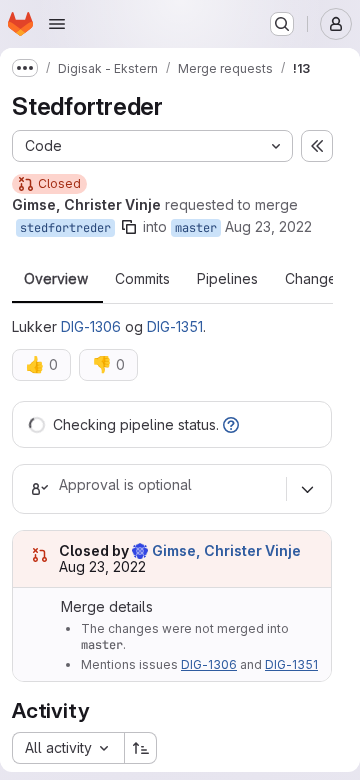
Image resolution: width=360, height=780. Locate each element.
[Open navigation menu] (57, 24)
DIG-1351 (175, 326)
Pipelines (227, 279)
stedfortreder (65, 228)
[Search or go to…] (282, 24)
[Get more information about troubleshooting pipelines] (231, 424)
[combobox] (68, 748)
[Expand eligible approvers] (307, 489)
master (196, 228)
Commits (142, 279)
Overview (56, 279)
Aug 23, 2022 (268, 226)
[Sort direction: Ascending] (141, 748)
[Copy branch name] (129, 227)
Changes (314, 279)
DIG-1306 (91, 326)
